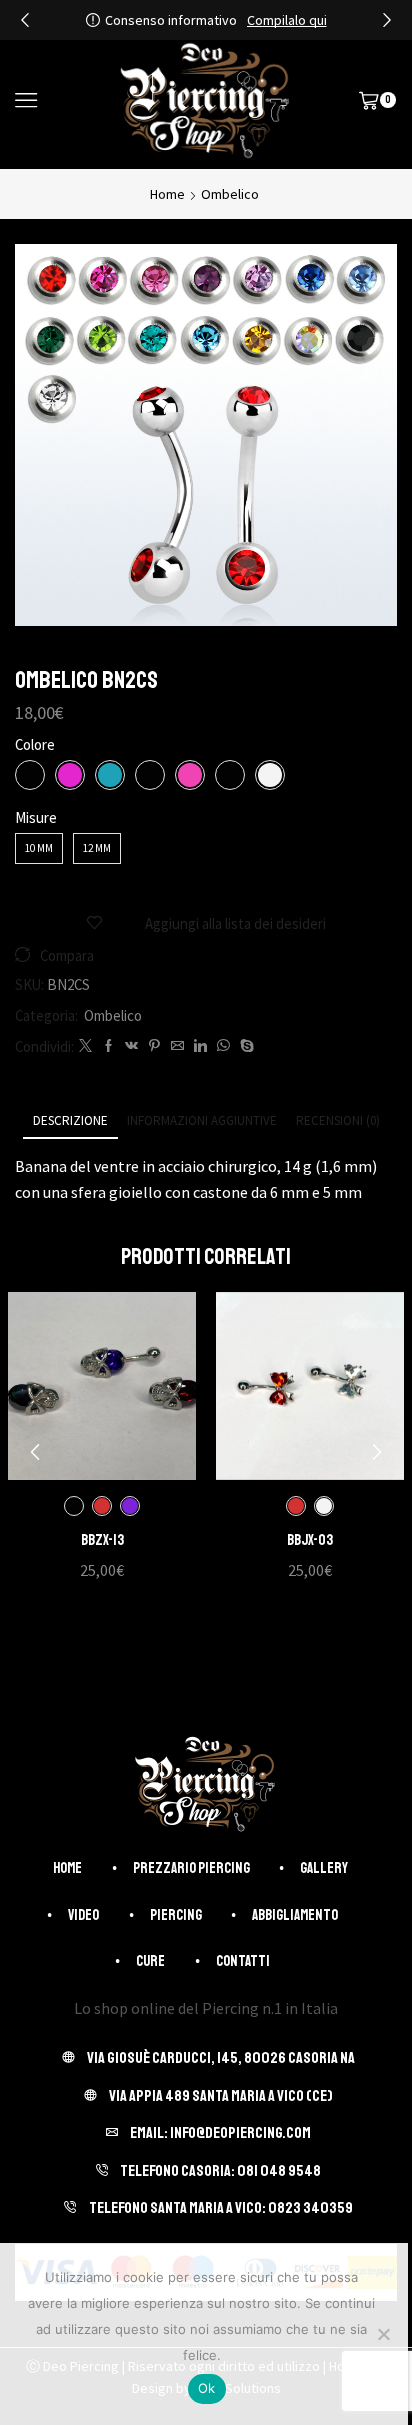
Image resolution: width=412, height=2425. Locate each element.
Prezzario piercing (191, 1868)
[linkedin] (200, 1046)
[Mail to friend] (177, 1046)
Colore (35, 744)
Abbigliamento (295, 1915)
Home (167, 194)
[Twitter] (85, 1046)
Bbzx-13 (102, 1540)
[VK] (131, 1046)
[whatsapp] (223, 1046)
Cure (150, 1961)
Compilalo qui (287, 20)
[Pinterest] (154, 1046)
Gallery (324, 1868)
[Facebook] (108, 1046)
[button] (25, 20)
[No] (383, 2334)
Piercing (176, 1915)
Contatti (243, 1961)
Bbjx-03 (310, 1540)
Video (83, 1915)
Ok (207, 2388)
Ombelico (230, 194)
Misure (36, 817)
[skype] (244, 1046)
